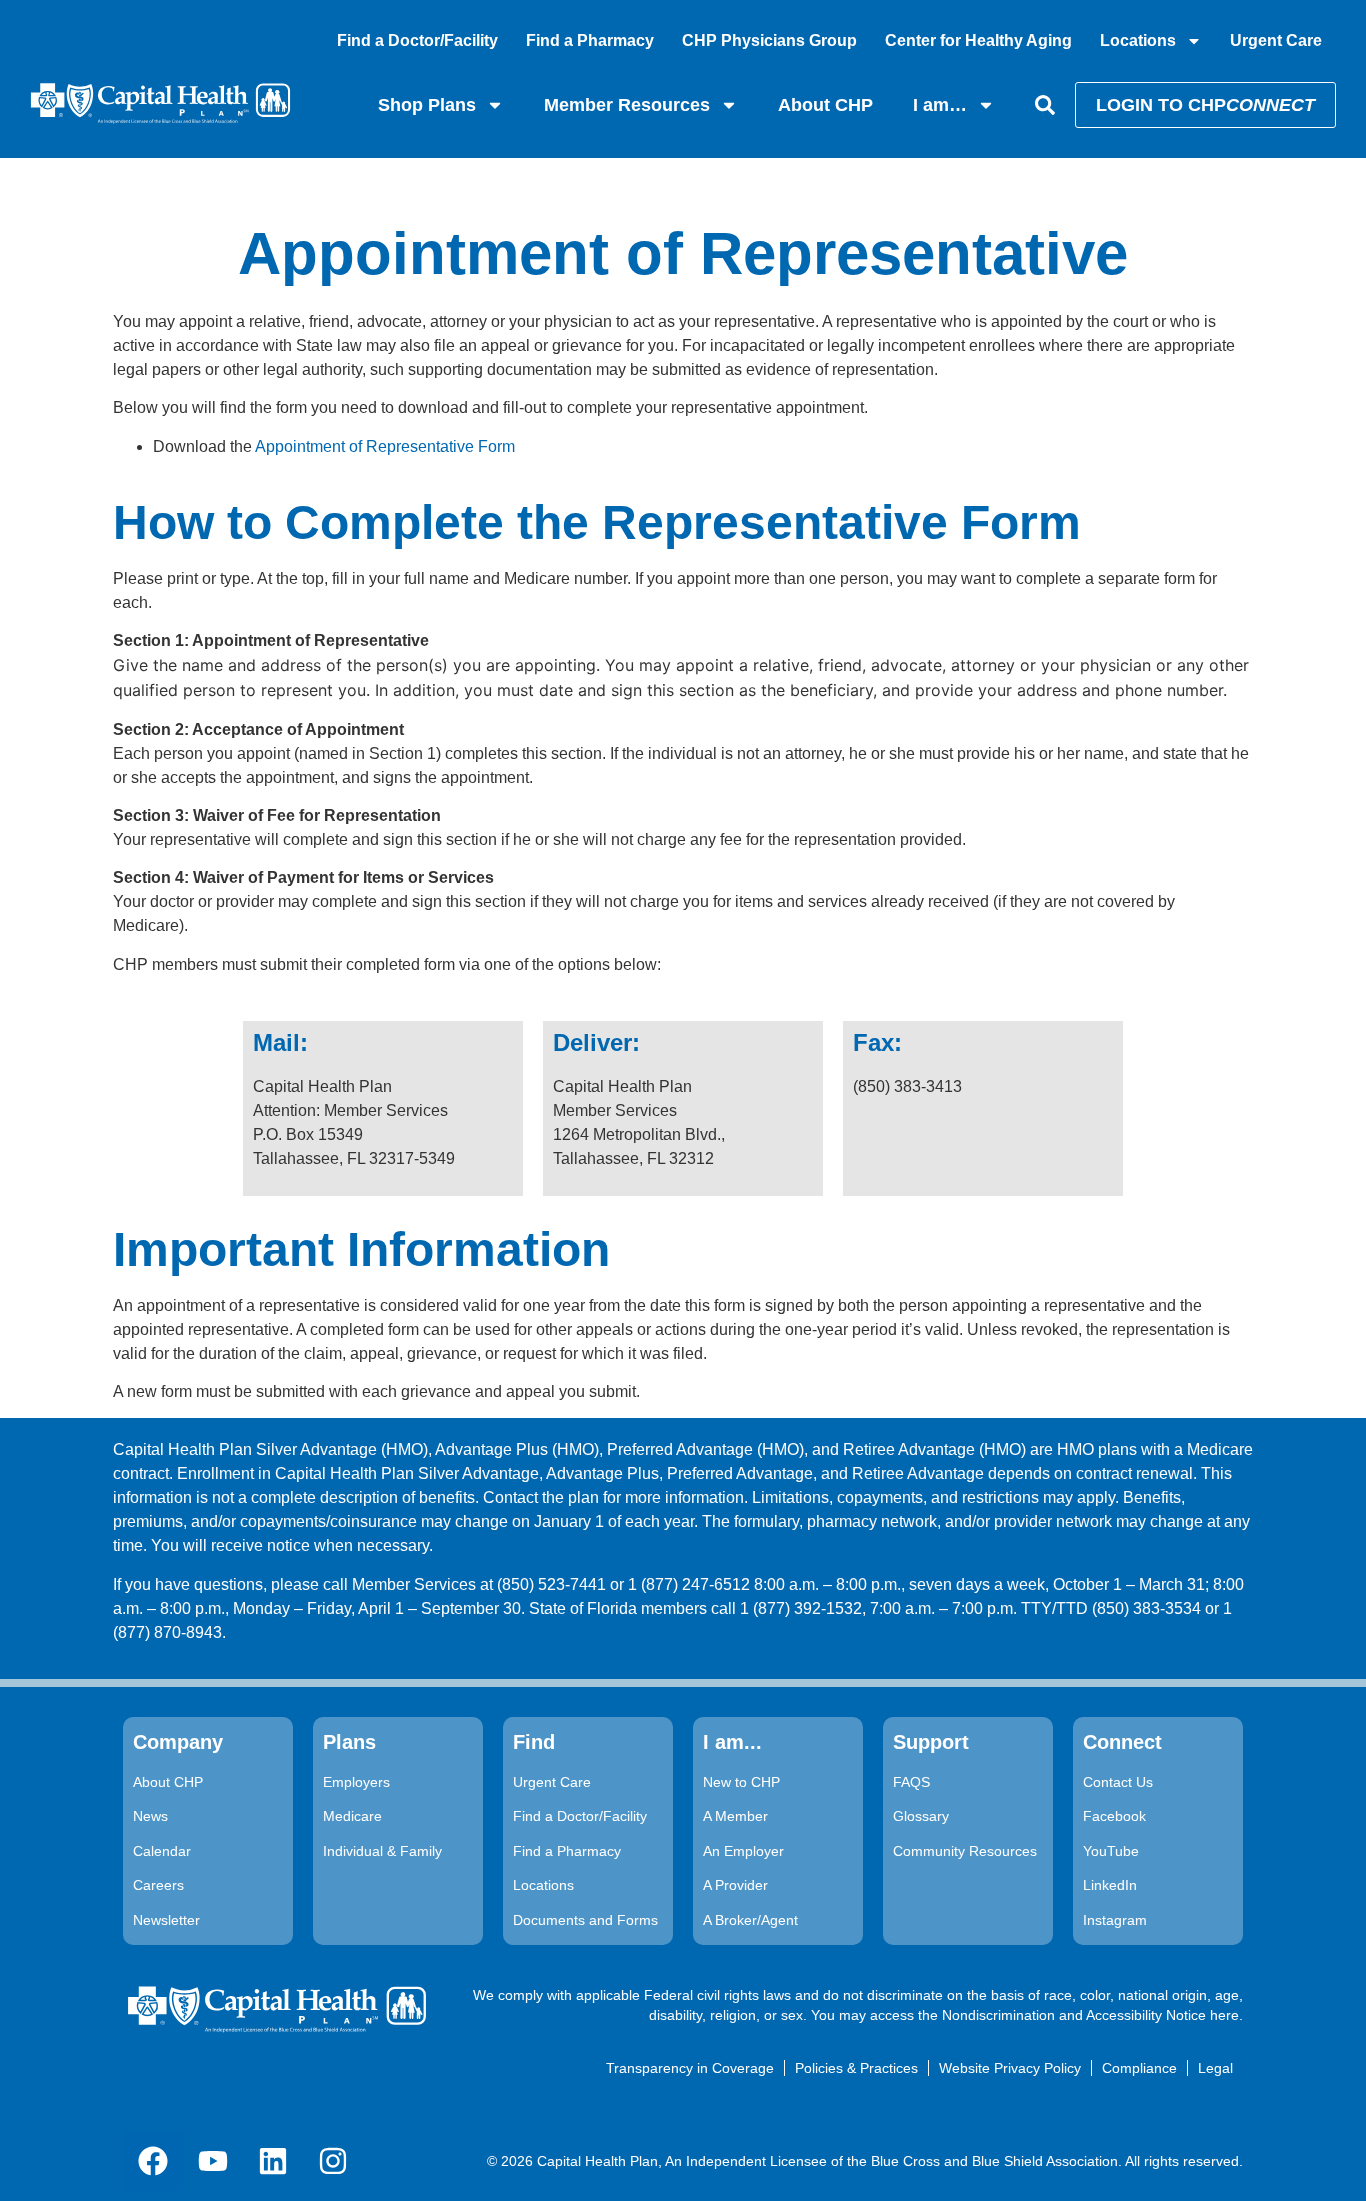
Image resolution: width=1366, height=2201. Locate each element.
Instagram (1115, 1920)
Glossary (921, 1816)
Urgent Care (1276, 40)
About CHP (825, 105)
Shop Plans (427, 105)
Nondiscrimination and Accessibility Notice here (1090, 2015)
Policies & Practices (856, 2068)
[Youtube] (213, 2161)
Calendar (162, 1851)
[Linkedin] (273, 2161)
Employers (356, 1782)
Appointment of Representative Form (385, 446)
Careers (158, 1885)
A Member (735, 1816)
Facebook (1114, 1816)
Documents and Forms (585, 1920)
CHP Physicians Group (769, 40)
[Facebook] (153, 2161)
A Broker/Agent (750, 1920)
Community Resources (965, 1851)
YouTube (1111, 1851)
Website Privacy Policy (1010, 2068)
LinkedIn (1110, 1885)
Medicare (352, 1816)
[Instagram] (333, 2161)
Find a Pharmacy (590, 40)
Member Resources (627, 105)
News (150, 1816)
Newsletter (166, 1920)
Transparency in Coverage (690, 2068)
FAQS (911, 1782)
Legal (1215, 2068)
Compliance (1139, 2068)
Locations (1138, 40)
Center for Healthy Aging (978, 40)
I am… (940, 105)
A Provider (735, 1885)
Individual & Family (382, 1851)
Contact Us (1118, 1782)
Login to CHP (1205, 105)
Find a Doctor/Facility (417, 40)
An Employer (743, 1851)
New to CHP (741, 1782)
